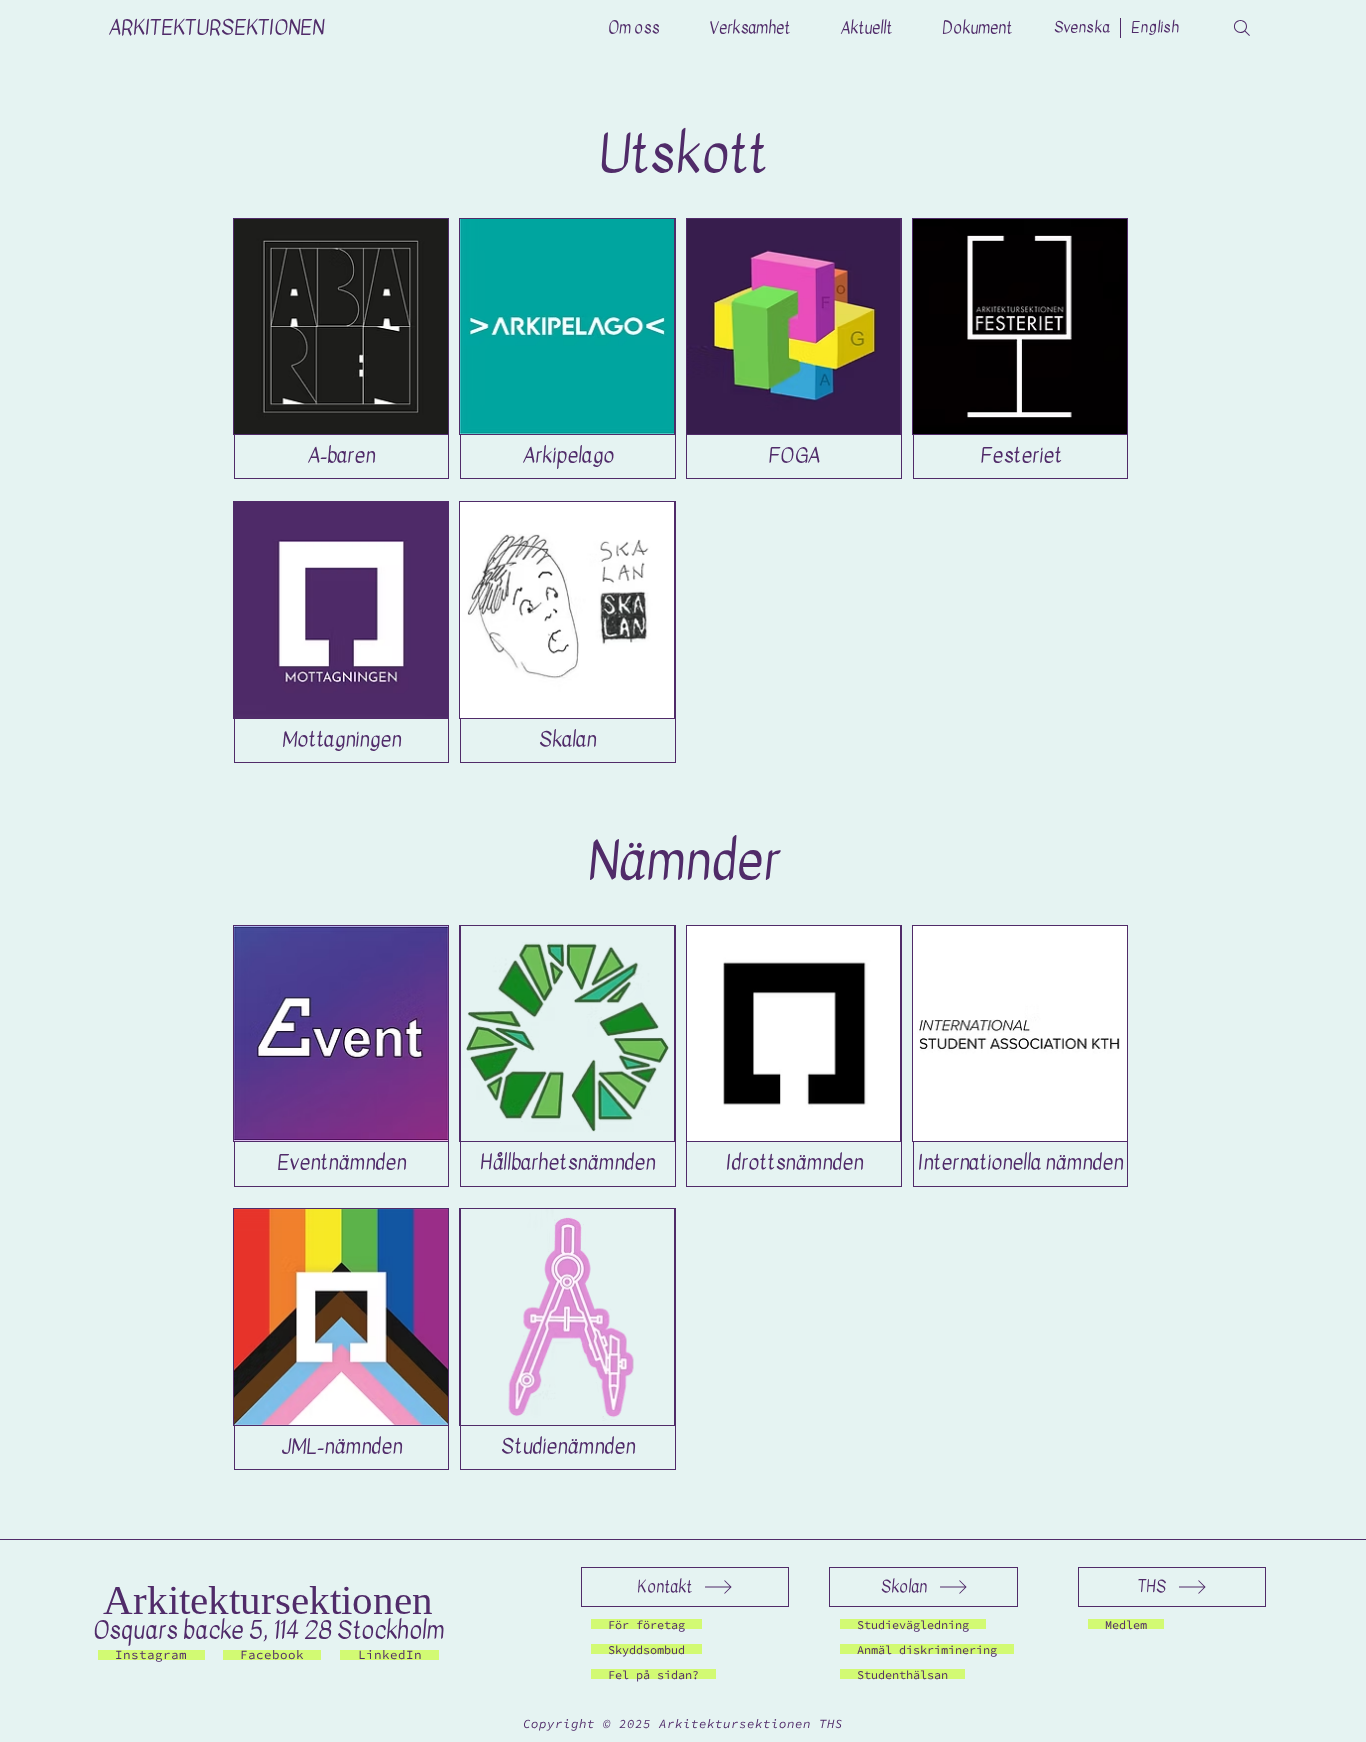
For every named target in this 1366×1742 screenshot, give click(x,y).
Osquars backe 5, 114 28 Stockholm (268, 1630)
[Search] (1242, 28)
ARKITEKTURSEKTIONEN (216, 27)
